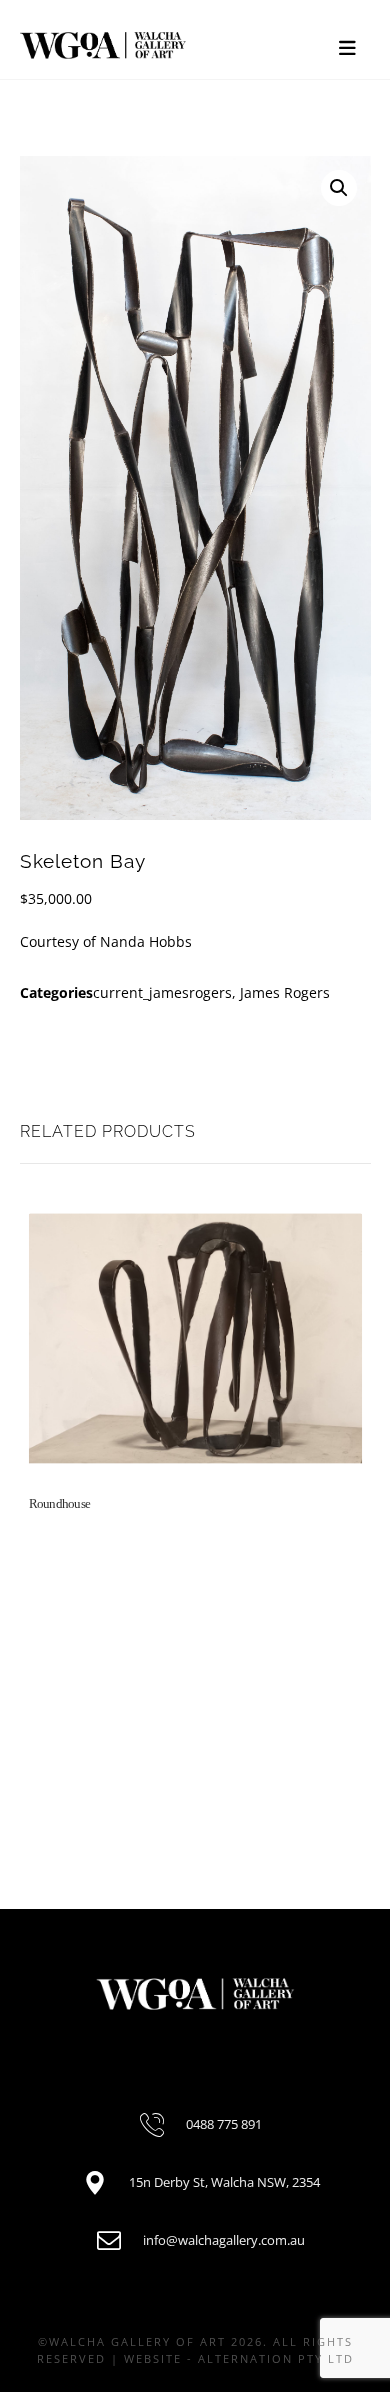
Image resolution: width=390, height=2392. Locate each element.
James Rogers (285, 992)
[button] (339, 188)
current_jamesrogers (162, 992)
